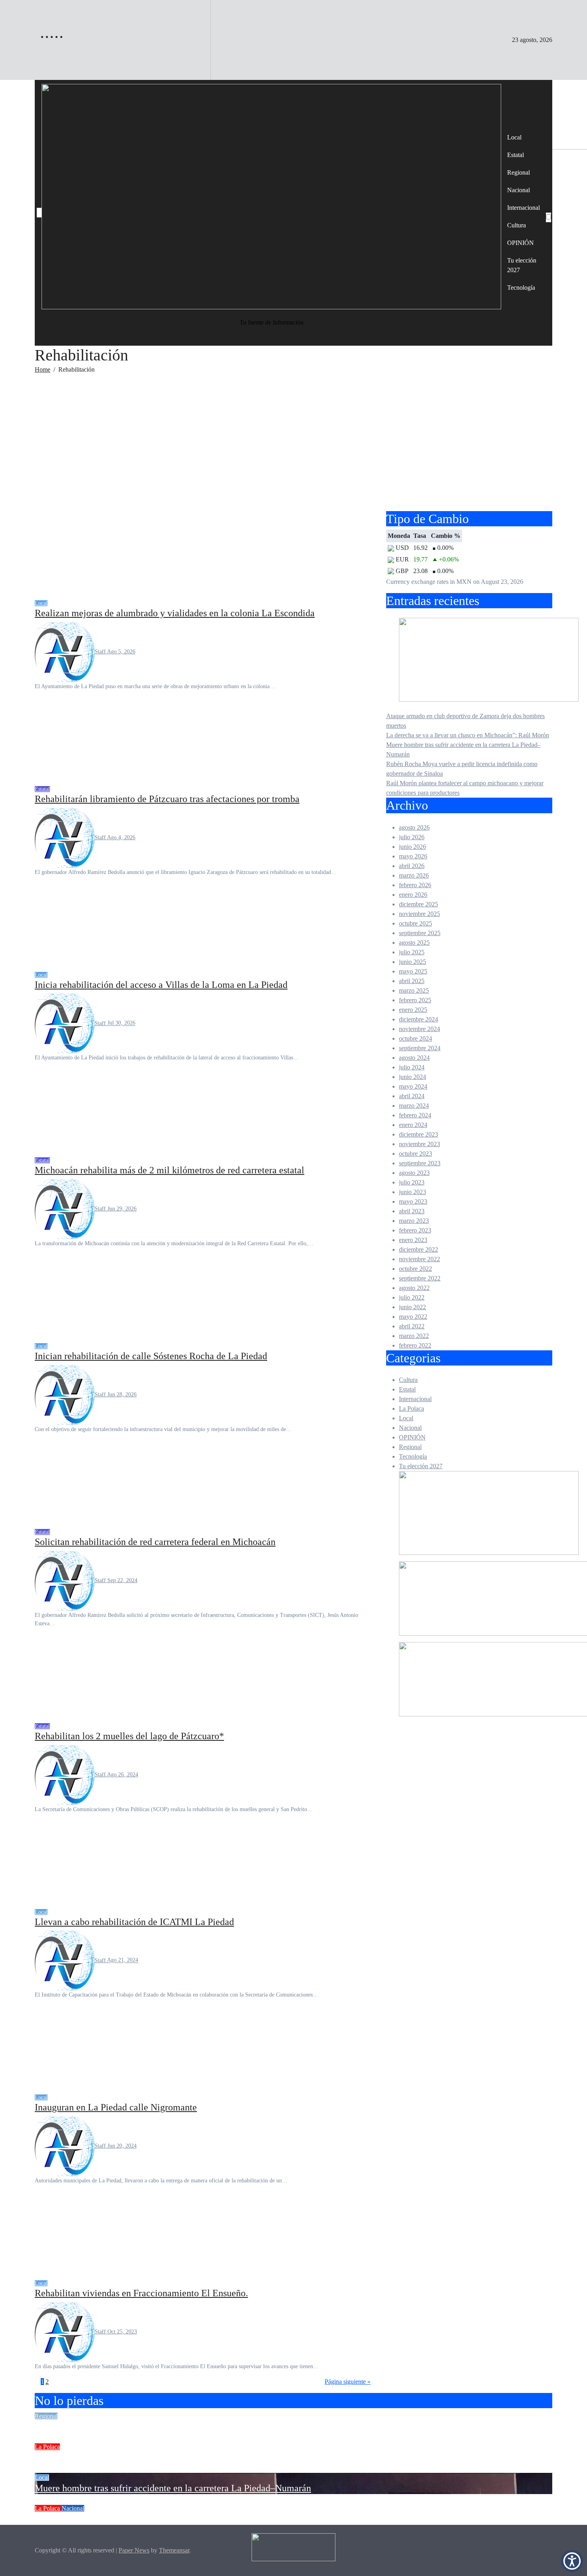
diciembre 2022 (418, 1249)
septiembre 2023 (420, 1163)
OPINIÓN (521, 243)
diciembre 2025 (418, 904)
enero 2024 (413, 1125)
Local (514, 137)
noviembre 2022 (419, 1259)
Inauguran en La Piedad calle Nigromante (116, 2107)
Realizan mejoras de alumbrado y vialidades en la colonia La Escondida (175, 613)
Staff (101, 652)
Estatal (516, 155)
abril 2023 (412, 1211)
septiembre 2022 (420, 1278)
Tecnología (521, 288)
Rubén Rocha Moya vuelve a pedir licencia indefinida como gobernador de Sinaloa (196, 2519)
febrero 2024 (415, 1115)
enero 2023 (413, 1240)
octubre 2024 (415, 1038)
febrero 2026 (415, 885)
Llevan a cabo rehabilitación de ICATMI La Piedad (134, 1922)
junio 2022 (412, 1307)
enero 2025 (413, 1010)
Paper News (134, 2550)
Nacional (519, 190)
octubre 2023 (415, 1154)
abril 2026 (412, 866)
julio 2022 (412, 1297)
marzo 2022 (414, 1336)
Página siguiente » (348, 2382)
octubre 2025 (415, 923)
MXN (464, 582)
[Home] (39, 213)
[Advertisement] (293, 447)
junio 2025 (412, 962)
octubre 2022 (415, 1269)
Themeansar (174, 2550)
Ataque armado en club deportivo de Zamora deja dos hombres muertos (174, 2427)
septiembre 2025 (420, 933)
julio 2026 (412, 837)
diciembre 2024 (418, 1019)
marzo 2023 (414, 1221)
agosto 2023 (414, 1173)
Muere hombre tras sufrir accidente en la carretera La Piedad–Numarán (173, 2488)
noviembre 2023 (419, 1144)
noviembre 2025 (419, 914)
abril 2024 (412, 1096)
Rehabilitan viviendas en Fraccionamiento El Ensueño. (141, 2293)
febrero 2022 (415, 1345)
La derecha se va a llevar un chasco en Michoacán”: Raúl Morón (468, 735)
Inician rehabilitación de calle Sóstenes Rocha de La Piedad (151, 1356)
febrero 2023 (415, 1230)
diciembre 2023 (418, 1134)
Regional (519, 172)
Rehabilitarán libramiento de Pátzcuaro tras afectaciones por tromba (167, 799)
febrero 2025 (415, 1000)
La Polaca (411, 1408)
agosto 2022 (414, 1288)
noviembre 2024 (419, 1029)
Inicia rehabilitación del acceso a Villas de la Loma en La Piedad (161, 985)
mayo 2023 (413, 1201)
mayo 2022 (413, 1317)
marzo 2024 (414, 1106)
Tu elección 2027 (522, 265)
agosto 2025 (414, 943)
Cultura (517, 225)
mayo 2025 (413, 971)
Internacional (524, 208)
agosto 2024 (414, 1058)
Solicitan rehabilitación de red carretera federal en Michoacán (155, 1542)
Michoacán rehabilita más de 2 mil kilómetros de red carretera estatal (170, 1170)
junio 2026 (412, 847)
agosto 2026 (414, 827)
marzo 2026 (414, 875)
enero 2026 (413, 895)
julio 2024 (412, 1067)
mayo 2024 (413, 1086)
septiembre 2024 (420, 1048)
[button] (572, 2561)
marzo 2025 (414, 990)
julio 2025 (412, 952)
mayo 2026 (413, 856)
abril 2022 (412, 1326)
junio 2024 (412, 1077)
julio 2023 (412, 1182)
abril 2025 (412, 981)
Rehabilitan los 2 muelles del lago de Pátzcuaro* (129, 1736)
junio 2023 (412, 1192)
